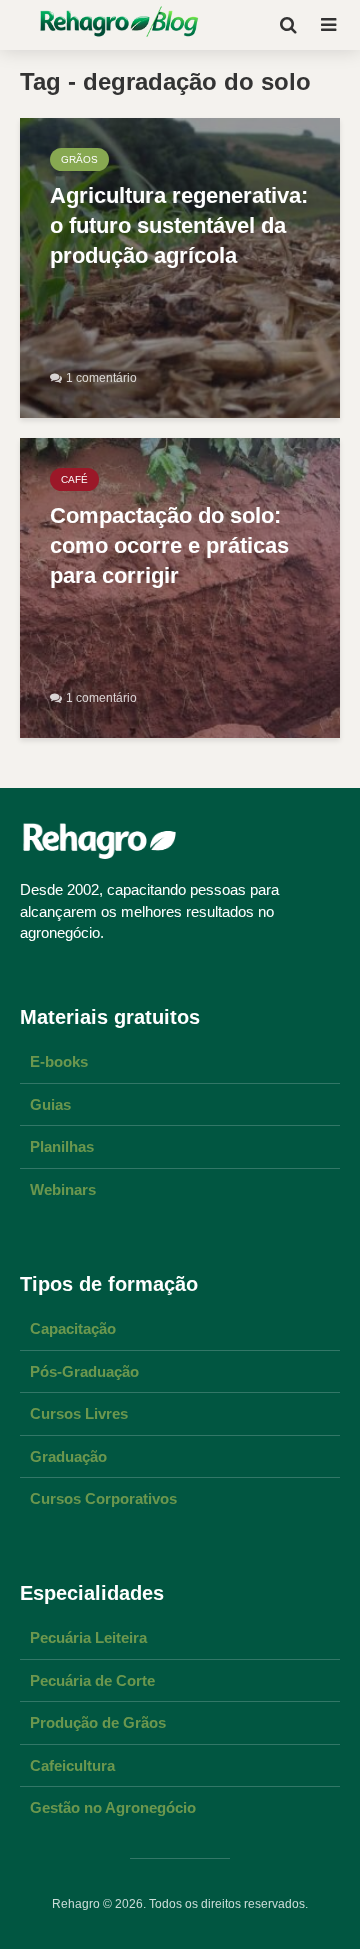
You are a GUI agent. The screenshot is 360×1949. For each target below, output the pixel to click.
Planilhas (62, 1146)
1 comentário (101, 378)
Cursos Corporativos (103, 1498)
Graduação (68, 1456)
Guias (50, 1104)
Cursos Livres (79, 1413)
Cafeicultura (72, 1765)
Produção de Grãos (98, 1722)
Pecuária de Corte (92, 1680)
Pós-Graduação (84, 1371)
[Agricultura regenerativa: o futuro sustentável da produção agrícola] (180, 266)
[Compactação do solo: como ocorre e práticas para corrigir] (180, 586)
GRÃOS (79, 159)
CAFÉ (74, 479)
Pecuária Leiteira (88, 1637)
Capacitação (73, 1328)
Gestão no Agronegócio (113, 1807)
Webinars (63, 1189)
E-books (59, 1061)
